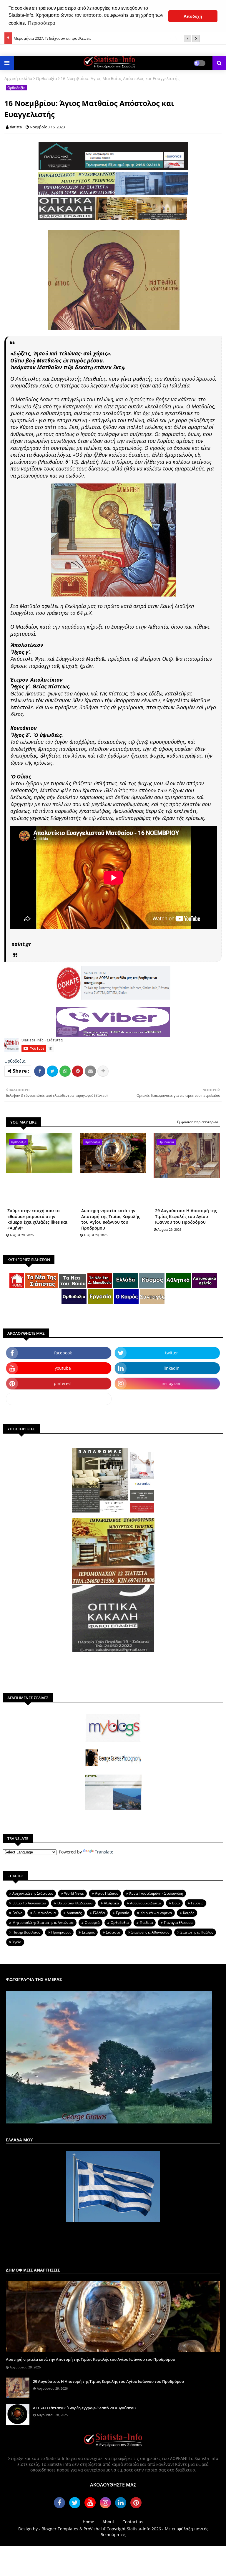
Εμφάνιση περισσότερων (198, 1122)
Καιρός (189, 1913)
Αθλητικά (111, 1903)
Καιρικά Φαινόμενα (156, 1913)
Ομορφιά (92, 1923)
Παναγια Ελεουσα (178, 1923)
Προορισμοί (61, 1932)
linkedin (172, 1368)
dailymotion (59, 1399)
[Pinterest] (78, 1071)
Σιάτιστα (113, 1932)
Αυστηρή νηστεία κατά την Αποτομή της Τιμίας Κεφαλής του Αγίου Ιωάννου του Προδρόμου (111, 1219)
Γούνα (17, 1913)
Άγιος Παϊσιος (107, 1893)
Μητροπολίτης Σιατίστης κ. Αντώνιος (43, 1923)
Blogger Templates (60, 2529)
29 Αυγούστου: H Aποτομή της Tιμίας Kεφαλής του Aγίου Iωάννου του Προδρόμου (186, 1216)
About (108, 2522)
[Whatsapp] (65, 1071)
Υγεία (17, 1942)
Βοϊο (176, 1903)
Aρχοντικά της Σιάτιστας (33, 1893)
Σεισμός (88, 1932)
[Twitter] (52, 1071)
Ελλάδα (99, 1913)
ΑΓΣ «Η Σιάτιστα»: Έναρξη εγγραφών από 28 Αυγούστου (84, 2408)
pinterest (63, 1383)
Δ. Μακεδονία (45, 1913)
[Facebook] (40, 1071)
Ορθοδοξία (46, 78)
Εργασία (123, 1913)
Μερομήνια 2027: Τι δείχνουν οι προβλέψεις (52, 38)
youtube (63, 1368)
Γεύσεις (197, 1903)
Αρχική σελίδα (18, 78)
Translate (104, 1852)
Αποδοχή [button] (193, 16)
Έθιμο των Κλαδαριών (75, 1903)
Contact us (133, 2522)
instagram (172, 1383)
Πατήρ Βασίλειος (26, 1932)
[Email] (90, 1071)
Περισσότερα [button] (41, 23)
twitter (172, 1353)
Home (88, 2522)
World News (74, 1893)
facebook (63, 1353)
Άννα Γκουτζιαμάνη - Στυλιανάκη (156, 1893)
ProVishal (93, 2529)
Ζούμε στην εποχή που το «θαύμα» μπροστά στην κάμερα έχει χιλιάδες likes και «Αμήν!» (37, 1219)
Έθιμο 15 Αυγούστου (29, 1903)
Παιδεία (146, 1923)
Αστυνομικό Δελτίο (146, 1903)
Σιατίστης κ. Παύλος (197, 1932)
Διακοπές (74, 1913)
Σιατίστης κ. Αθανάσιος (150, 1932)
